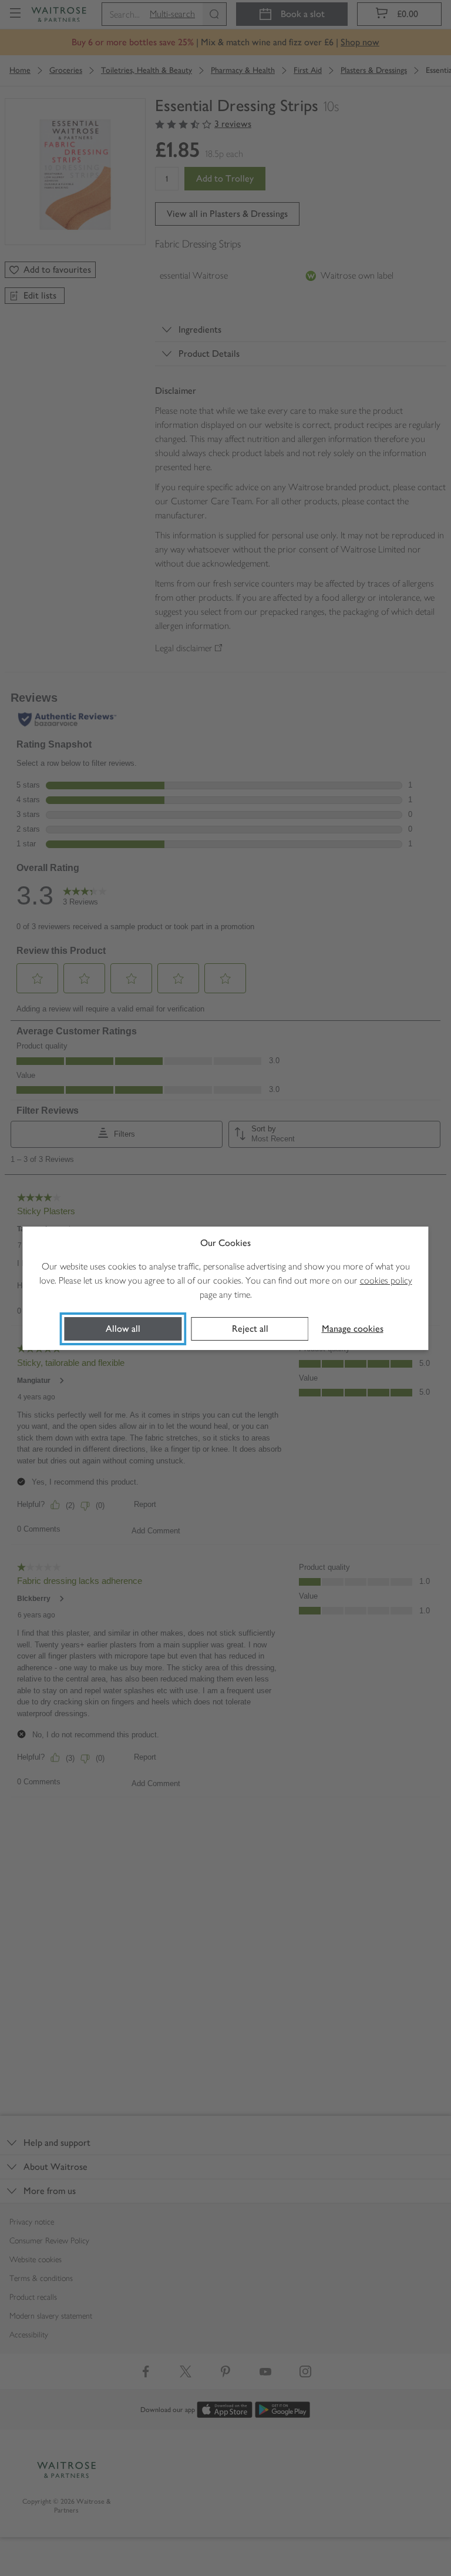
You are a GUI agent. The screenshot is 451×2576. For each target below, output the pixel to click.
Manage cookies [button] (353, 1329)
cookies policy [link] (386, 1280)
